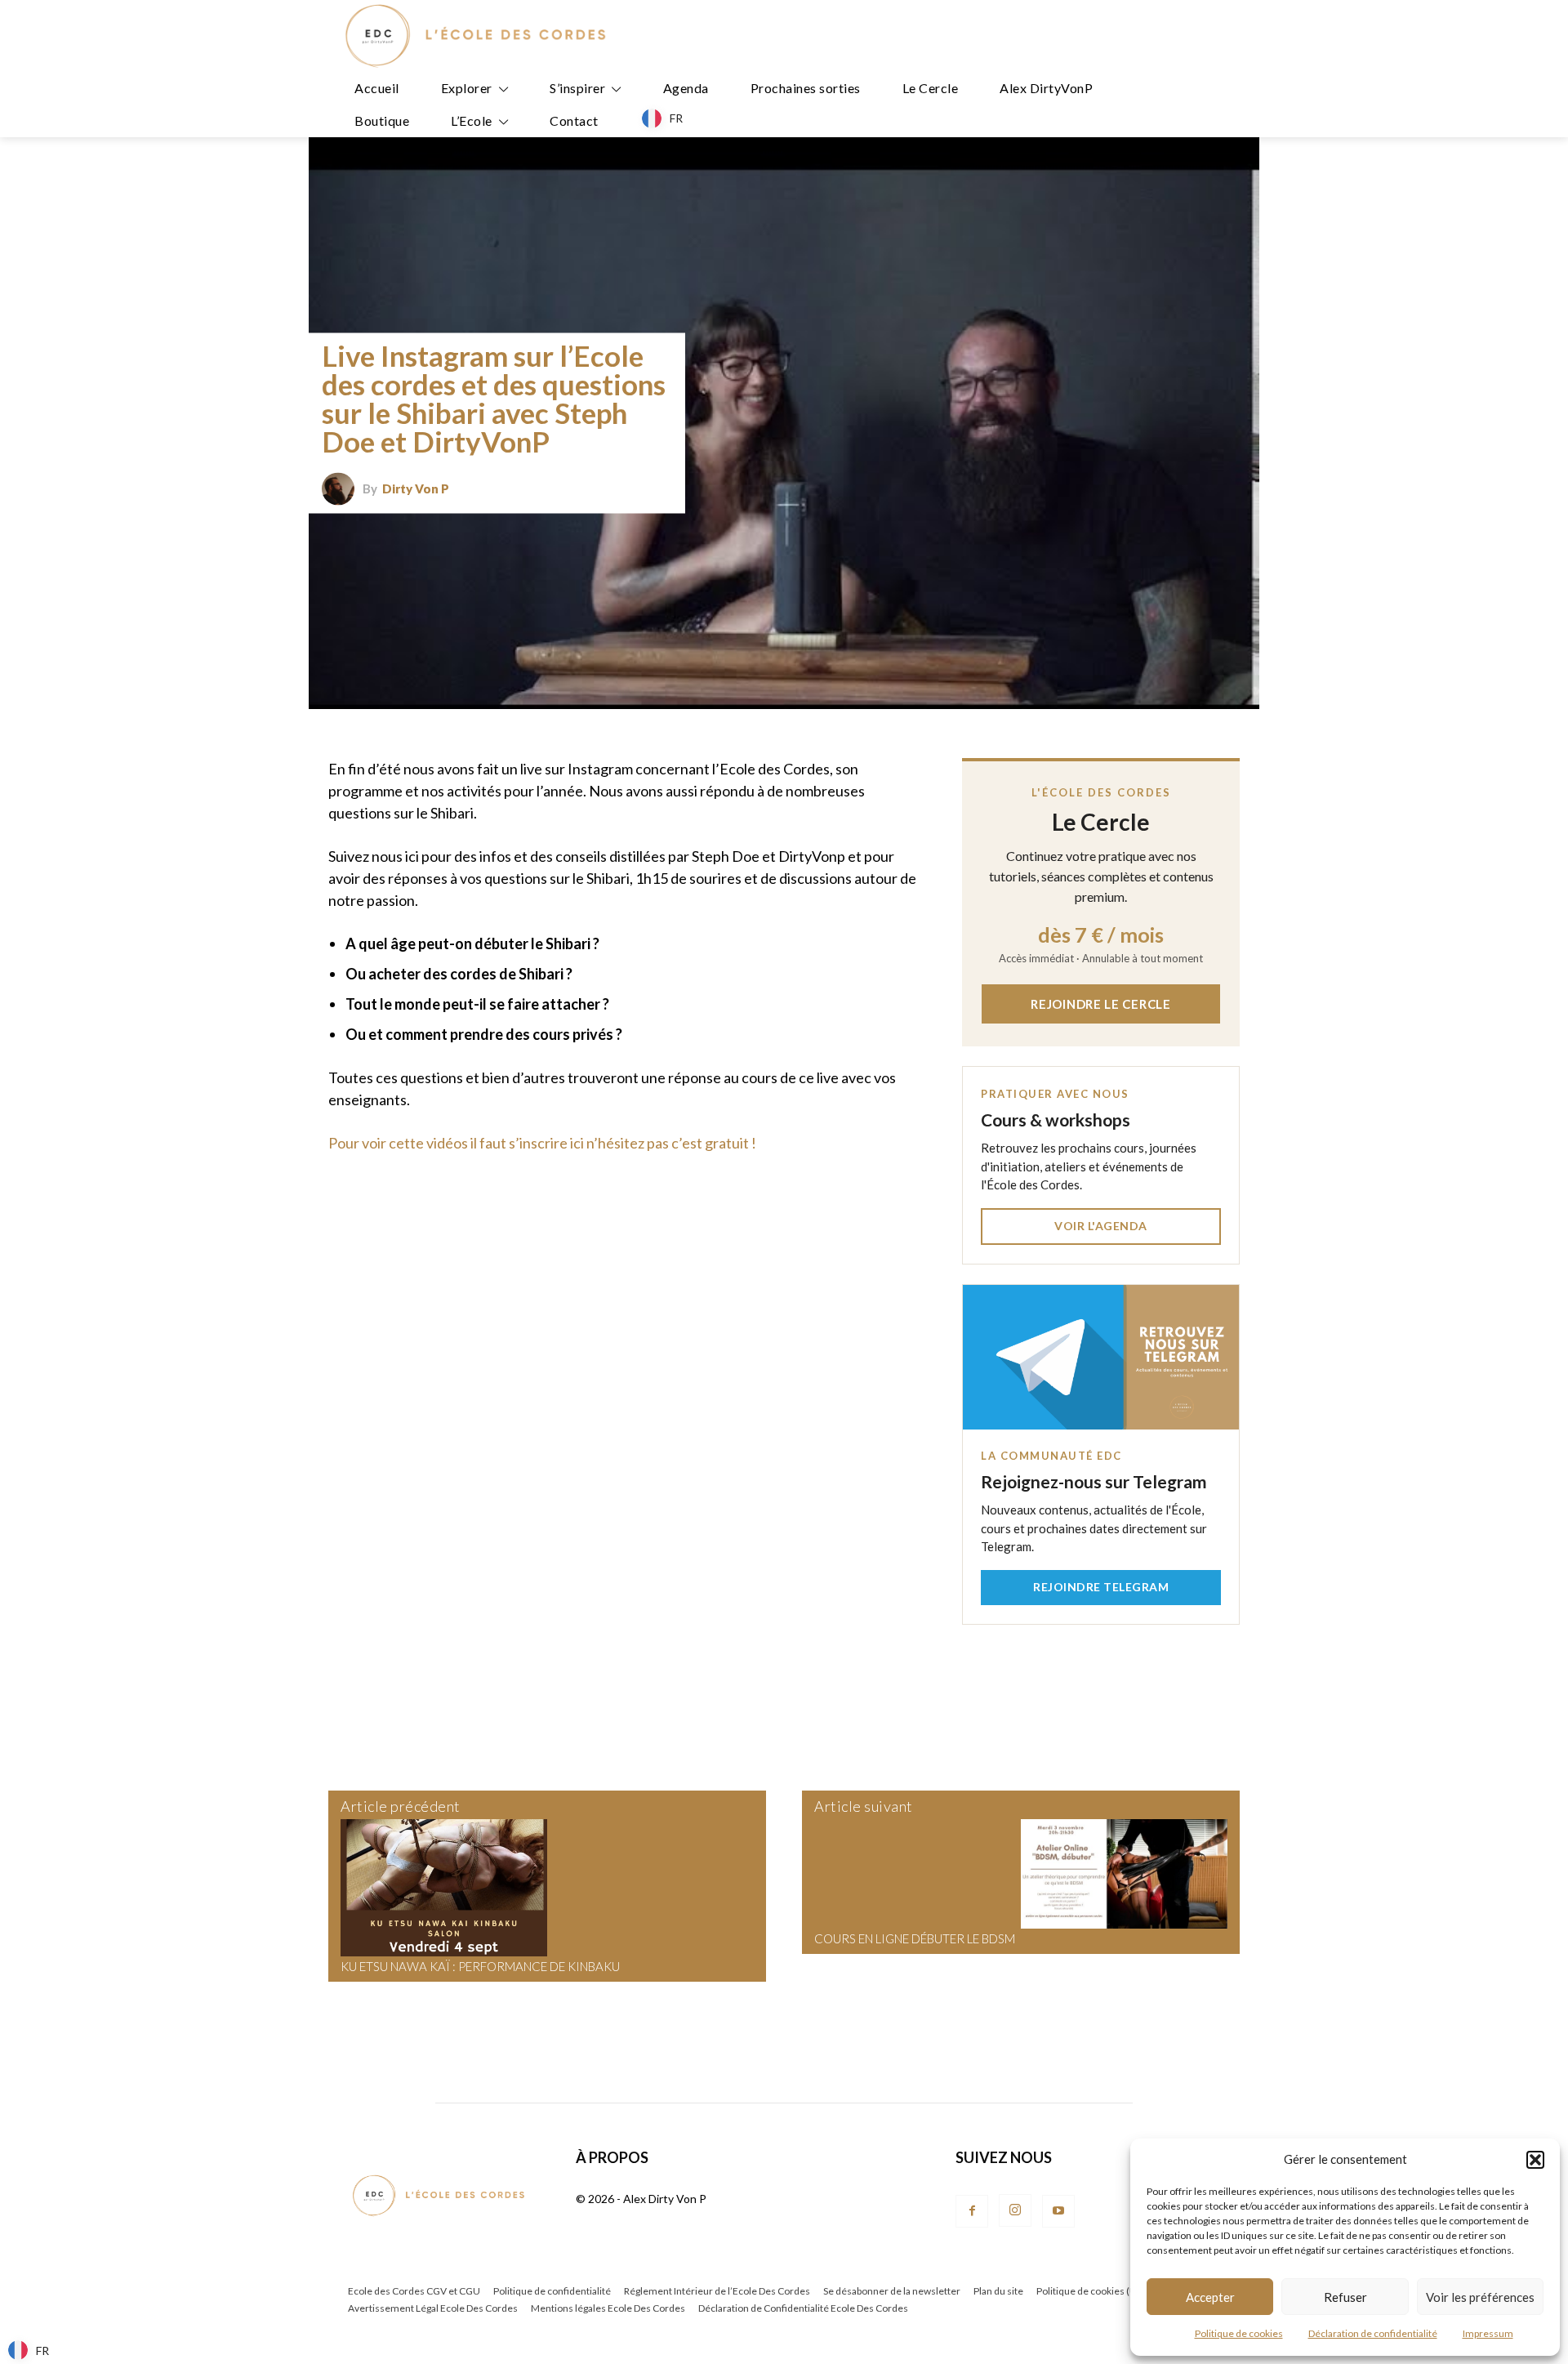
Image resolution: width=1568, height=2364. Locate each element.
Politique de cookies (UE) (1091, 2291)
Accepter (1210, 2297)
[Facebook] (972, 2211)
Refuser (1345, 2297)
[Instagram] (1015, 2210)
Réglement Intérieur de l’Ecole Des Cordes (717, 2291)
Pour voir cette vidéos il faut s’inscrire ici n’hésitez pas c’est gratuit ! (542, 1143)
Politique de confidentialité (552, 2291)
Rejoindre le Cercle (1100, 1004)
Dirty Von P (416, 489)
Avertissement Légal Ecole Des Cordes (433, 2308)
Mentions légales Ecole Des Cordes (608, 2308)
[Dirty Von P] (342, 488)
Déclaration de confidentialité (1373, 2333)
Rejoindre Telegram (1101, 1587)
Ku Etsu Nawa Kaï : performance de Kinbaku (480, 1966)
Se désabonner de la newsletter (892, 2291)
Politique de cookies (1239, 2333)
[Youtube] (1058, 2211)
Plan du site (998, 2291)
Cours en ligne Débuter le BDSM (915, 1938)
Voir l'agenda (1101, 1226)
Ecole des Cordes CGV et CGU (414, 2291)
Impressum (1488, 2333)
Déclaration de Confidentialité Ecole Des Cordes (803, 2308)
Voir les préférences (1480, 2297)
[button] (1535, 2160)
